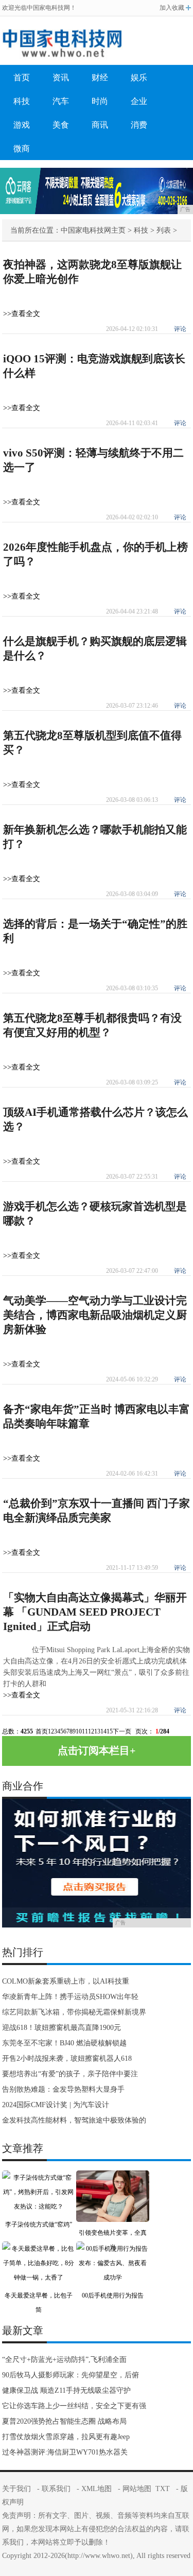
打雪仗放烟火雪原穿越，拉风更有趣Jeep (66, 2437)
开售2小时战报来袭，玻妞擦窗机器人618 (67, 2058)
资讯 (61, 77)
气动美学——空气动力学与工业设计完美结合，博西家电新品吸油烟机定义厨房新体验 (95, 1315)
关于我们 (16, 2489)
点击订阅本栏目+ (97, 1750)
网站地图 (137, 2489)
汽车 (61, 101)
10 (79, 1731)
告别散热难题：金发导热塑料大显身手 (63, 2089)
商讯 (100, 125)
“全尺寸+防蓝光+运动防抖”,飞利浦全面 (64, 2360)
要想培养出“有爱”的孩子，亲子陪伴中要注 (70, 2074)
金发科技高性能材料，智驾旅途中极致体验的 (74, 2120)
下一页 (122, 1731)
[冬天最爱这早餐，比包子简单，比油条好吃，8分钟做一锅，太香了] (39, 2249)
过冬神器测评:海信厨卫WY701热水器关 (65, 2452)
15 (110, 1731)
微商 (22, 148)
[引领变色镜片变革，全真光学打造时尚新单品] (113, 2178)
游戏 (22, 125)
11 (85, 1731)
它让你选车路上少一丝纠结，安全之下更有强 (74, 2406)
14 (103, 1731)
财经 (100, 77)
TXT (163, 2489)
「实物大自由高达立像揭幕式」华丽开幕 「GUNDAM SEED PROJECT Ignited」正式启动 (95, 1612)
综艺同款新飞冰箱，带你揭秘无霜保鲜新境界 (74, 2012)
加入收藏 (172, 8)
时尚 (100, 101)
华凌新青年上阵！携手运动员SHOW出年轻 (70, 1997)
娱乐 (139, 77)
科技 (22, 101)
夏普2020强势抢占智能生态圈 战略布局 (64, 2421)
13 (97, 1731)
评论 (180, 329)
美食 (61, 125)
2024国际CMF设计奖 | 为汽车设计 (56, 2105)
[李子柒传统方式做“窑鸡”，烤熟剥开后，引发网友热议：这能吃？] (39, 2178)
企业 (139, 101)
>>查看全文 (22, 314)
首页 (22, 77)
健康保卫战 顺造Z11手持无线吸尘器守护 (66, 2390)
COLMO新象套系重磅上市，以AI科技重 (66, 1981)
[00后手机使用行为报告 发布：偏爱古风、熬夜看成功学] (113, 2249)
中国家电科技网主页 (93, 230)
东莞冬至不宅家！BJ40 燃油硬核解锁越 (64, 2043)
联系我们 (56, 2489)
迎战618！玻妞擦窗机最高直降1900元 (62, 2028)
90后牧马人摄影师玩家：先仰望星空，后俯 (71, 2375)
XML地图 (97, 2489)
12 (91, 1731)
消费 (139, 125)
